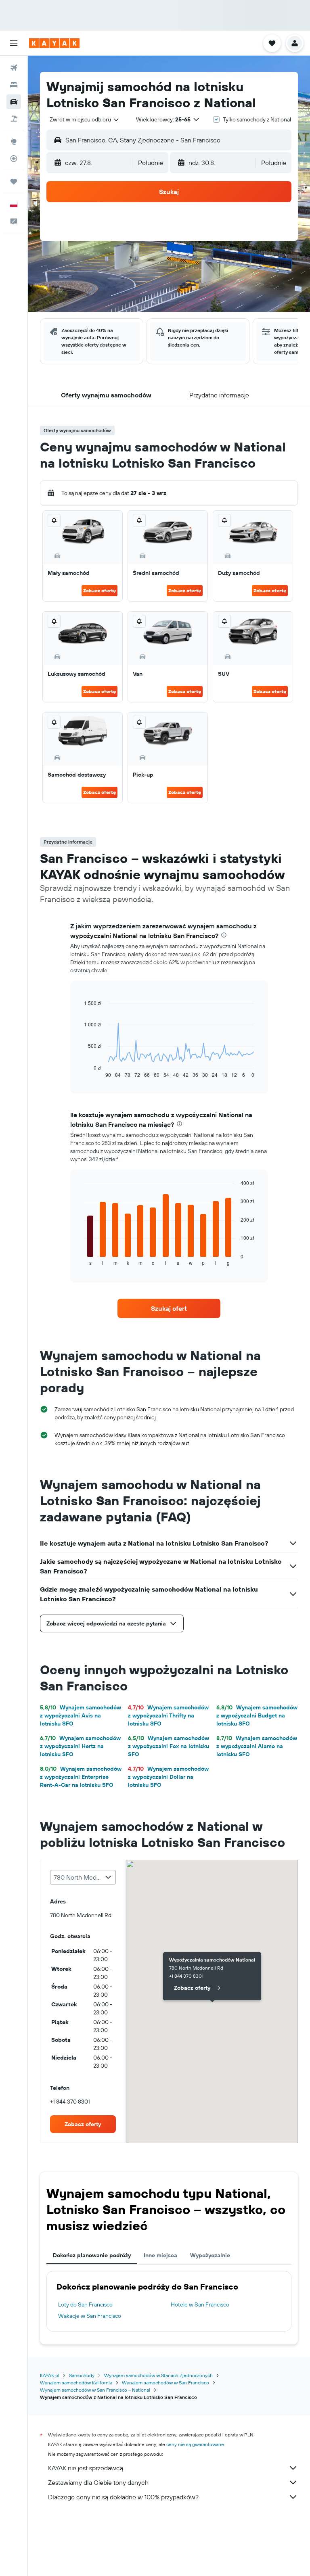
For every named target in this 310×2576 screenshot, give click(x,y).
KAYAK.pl (50, 2375)
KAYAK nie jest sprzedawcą (86, 2468)
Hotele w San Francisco (200, 2304)
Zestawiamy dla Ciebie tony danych (98, 2482)
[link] (169, 1308)
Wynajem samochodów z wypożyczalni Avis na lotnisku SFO (81, 1715)
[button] (14, 43)
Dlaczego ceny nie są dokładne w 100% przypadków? (123, 2497)
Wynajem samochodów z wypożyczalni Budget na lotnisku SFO (257, 1715)
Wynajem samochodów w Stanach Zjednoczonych (158, 2375)
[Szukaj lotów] (14, 68)
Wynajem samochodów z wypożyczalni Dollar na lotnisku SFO (168, 1777)
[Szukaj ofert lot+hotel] (14, 119)
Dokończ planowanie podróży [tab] (92, 2255)
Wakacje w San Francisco (90, 2316)
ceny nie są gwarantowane (195, 2444)
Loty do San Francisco (85, 2304)
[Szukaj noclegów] (14, 85)
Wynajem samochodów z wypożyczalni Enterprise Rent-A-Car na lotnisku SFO (81, 1777)
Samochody (82, 2375)
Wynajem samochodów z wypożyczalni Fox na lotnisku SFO (169, 1746)
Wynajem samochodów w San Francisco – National (95, 2390)
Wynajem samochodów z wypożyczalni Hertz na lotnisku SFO (80, 1746)
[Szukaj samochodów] (14, 102)
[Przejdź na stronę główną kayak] (54, 43)
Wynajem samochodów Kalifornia (76, 2383)
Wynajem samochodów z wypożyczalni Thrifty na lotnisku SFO (168, 1715)
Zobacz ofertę (99, 590)
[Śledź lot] (14, 159)
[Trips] (14, 182)
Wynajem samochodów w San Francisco (165, 2383)
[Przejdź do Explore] (14, 142)
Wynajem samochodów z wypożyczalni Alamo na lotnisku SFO (257, 1746)
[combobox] (85, 119)
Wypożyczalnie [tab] (210, 2255)
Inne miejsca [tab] (160, 2255)
